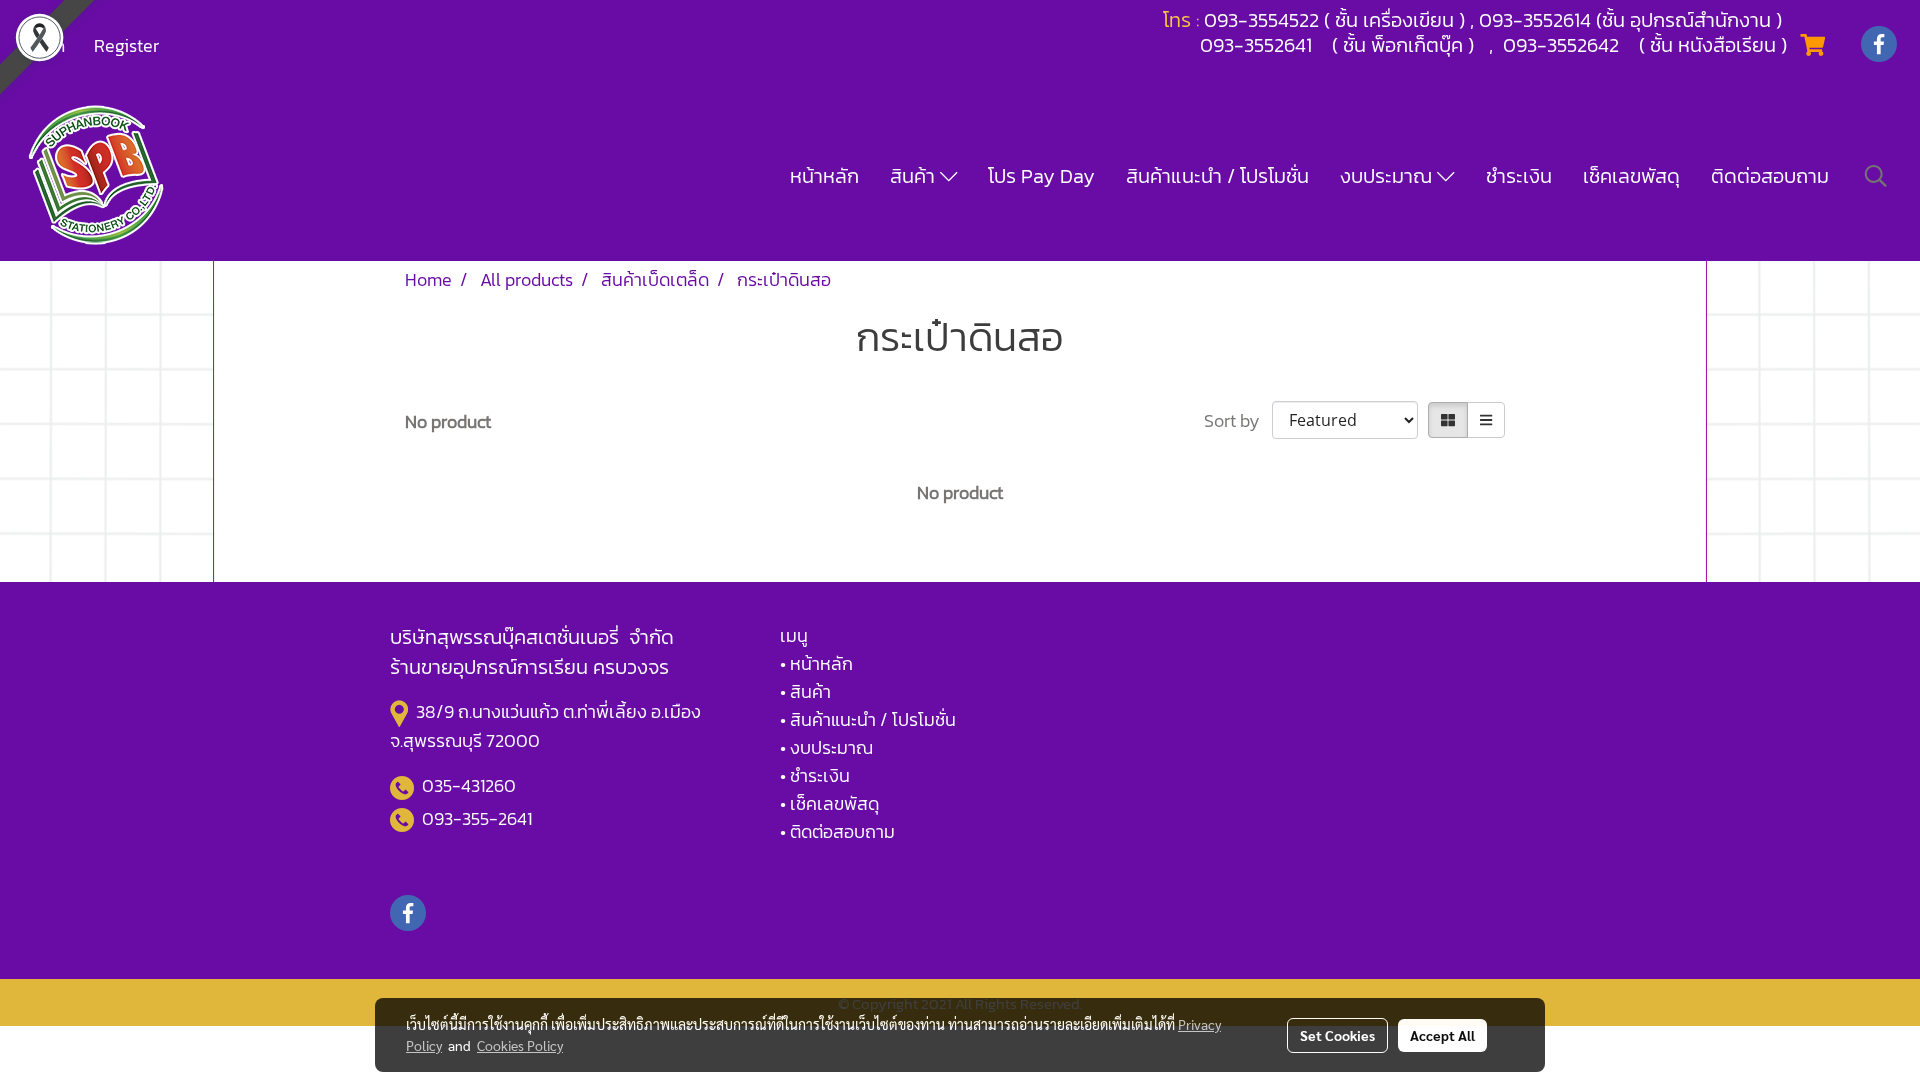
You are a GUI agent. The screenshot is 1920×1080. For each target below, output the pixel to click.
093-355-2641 (477, 818)
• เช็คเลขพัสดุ (829, 803)
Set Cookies (1337, 1035)
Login (44, 45)
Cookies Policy (520, 1045)
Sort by (1238, 420)
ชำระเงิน (1519, 176)
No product (448, 421)
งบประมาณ (1388, 176)
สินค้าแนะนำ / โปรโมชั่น (1217, 176)
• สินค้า (805, 691)
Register (126, 45)
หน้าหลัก (824, 176)
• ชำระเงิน (815, 775)
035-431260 (471, 785)
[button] (1876, 176)
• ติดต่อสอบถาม (837, 831)
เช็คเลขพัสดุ (1631, 176)
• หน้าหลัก (816, 663)
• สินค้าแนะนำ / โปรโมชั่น (868, 719)
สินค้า (915, 176)
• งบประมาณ (826, 747)
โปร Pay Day (1041, 176)
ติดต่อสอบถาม (1770, 176)
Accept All (1442, 1035)
